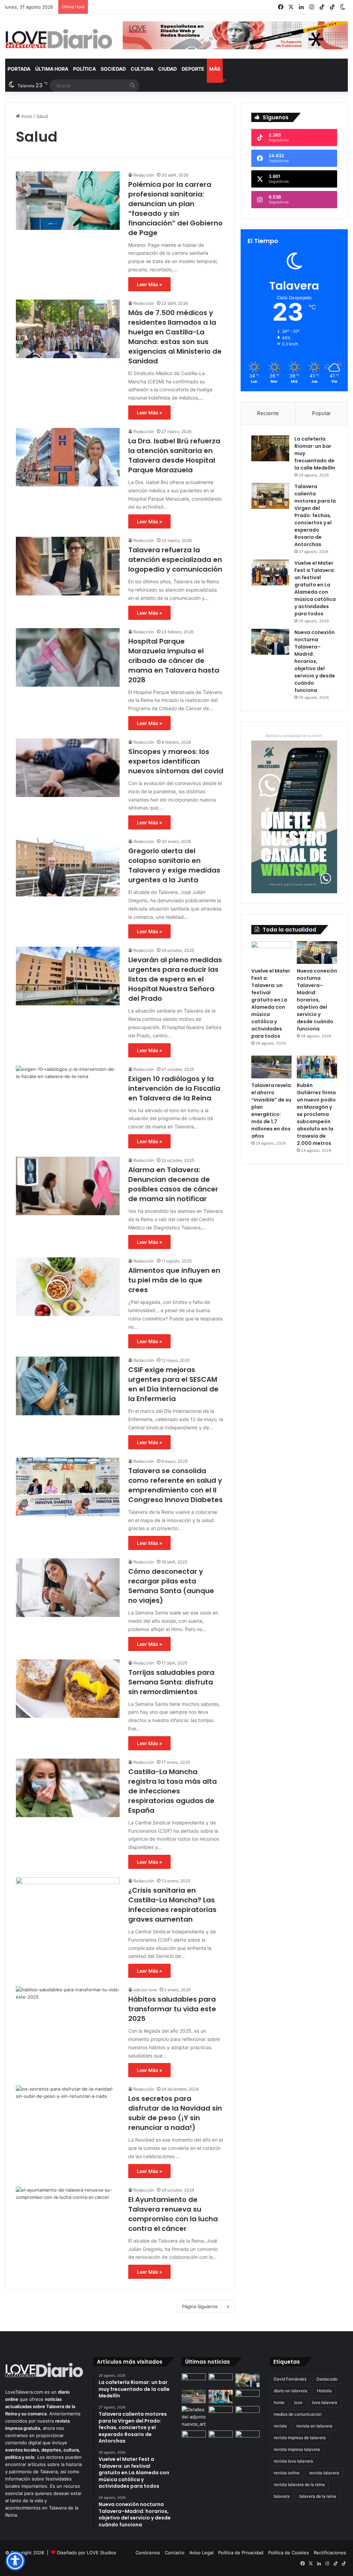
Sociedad (113, 69)
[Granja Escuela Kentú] (248, 2441)
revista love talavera (293, 2461)
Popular (321, 413)
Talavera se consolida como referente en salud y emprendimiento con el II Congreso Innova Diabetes (175, 1485)
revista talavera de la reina (299, 2484)
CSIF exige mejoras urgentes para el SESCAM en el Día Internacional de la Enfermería (173, 1384)
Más (215, 69)
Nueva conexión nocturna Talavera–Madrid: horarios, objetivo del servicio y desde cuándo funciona (315, 661)
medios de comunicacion (298, 2414)
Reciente (268, 413)
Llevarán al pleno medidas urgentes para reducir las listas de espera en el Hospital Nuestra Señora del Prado (175, 979)
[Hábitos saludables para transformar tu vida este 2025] (68, 2015)
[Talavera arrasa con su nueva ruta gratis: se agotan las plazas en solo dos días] (221, 2437)
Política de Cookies (289, 2553)
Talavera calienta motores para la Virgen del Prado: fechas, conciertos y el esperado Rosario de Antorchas (315, 515)
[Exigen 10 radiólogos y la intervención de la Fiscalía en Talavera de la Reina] (68, 1095)
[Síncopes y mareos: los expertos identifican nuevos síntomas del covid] (68, 768)
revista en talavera (314, 2426)
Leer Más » (149, 284)
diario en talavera (290, 2391)
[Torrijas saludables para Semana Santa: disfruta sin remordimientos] (68, 1689)
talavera (282, 2496)
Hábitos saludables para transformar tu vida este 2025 (172, 2009)
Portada (19, 69)
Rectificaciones (330, 2553)
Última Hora (52, 69)
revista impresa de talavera (300, 2438)
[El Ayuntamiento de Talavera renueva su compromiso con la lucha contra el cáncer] (68, 2216)
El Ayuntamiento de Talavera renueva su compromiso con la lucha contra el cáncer (173, 2214)
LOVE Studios (102, 2553)
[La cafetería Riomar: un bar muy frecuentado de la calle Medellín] (270, 448)
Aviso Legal (201, 2553)
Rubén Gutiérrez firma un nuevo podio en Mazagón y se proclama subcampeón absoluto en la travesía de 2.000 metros (316, 1114)
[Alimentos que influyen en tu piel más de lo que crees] (68, 1287)
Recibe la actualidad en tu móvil (294, 736)
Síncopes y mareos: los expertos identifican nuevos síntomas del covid (176, 761)
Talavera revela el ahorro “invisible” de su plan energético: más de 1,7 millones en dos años (271, 1111)
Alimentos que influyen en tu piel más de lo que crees (174, 1280)
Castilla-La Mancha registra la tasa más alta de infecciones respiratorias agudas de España (173, 1791)
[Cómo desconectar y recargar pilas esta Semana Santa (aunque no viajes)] (68, 1588)
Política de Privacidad (241, 2553)
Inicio (26, 116)
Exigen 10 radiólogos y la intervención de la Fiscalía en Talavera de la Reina (174, 1088)
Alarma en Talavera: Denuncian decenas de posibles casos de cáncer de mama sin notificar (173, 1184)
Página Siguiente (200, 2306)
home (279, 2402)
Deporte (193, 69)
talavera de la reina (318, 2496)
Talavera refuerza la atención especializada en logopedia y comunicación (175, 560)
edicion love (145, 1990)
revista (280, 2426)
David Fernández (290, 2379)
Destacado (327, 2379)
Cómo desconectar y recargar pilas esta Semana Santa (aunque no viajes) (171, 1586)
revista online (287, 2473)
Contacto (175, 2553)
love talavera (325, 2402)
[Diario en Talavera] (59, 39)
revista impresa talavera (297, 2449)
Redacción (144, 175)
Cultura (142, 69)
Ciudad (168, 69)
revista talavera (324, 2473)
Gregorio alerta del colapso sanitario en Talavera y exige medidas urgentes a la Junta (174, 865)
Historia (324, 2391)
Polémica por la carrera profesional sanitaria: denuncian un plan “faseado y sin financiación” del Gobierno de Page (175, 209)
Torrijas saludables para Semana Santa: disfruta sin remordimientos (171, 1682)
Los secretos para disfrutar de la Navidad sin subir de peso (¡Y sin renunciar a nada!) (175, 2113)
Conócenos (148, 2553)
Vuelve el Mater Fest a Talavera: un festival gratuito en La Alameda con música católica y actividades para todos (315, 588)
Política (84, 69)
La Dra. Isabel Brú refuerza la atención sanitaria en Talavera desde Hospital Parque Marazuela (174, 455)
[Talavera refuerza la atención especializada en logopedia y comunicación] (68, 566)
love (298, 2402)
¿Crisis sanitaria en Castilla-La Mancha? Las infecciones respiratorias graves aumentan (172, 1905)
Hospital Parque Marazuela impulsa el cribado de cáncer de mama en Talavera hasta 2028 (174, 661)
